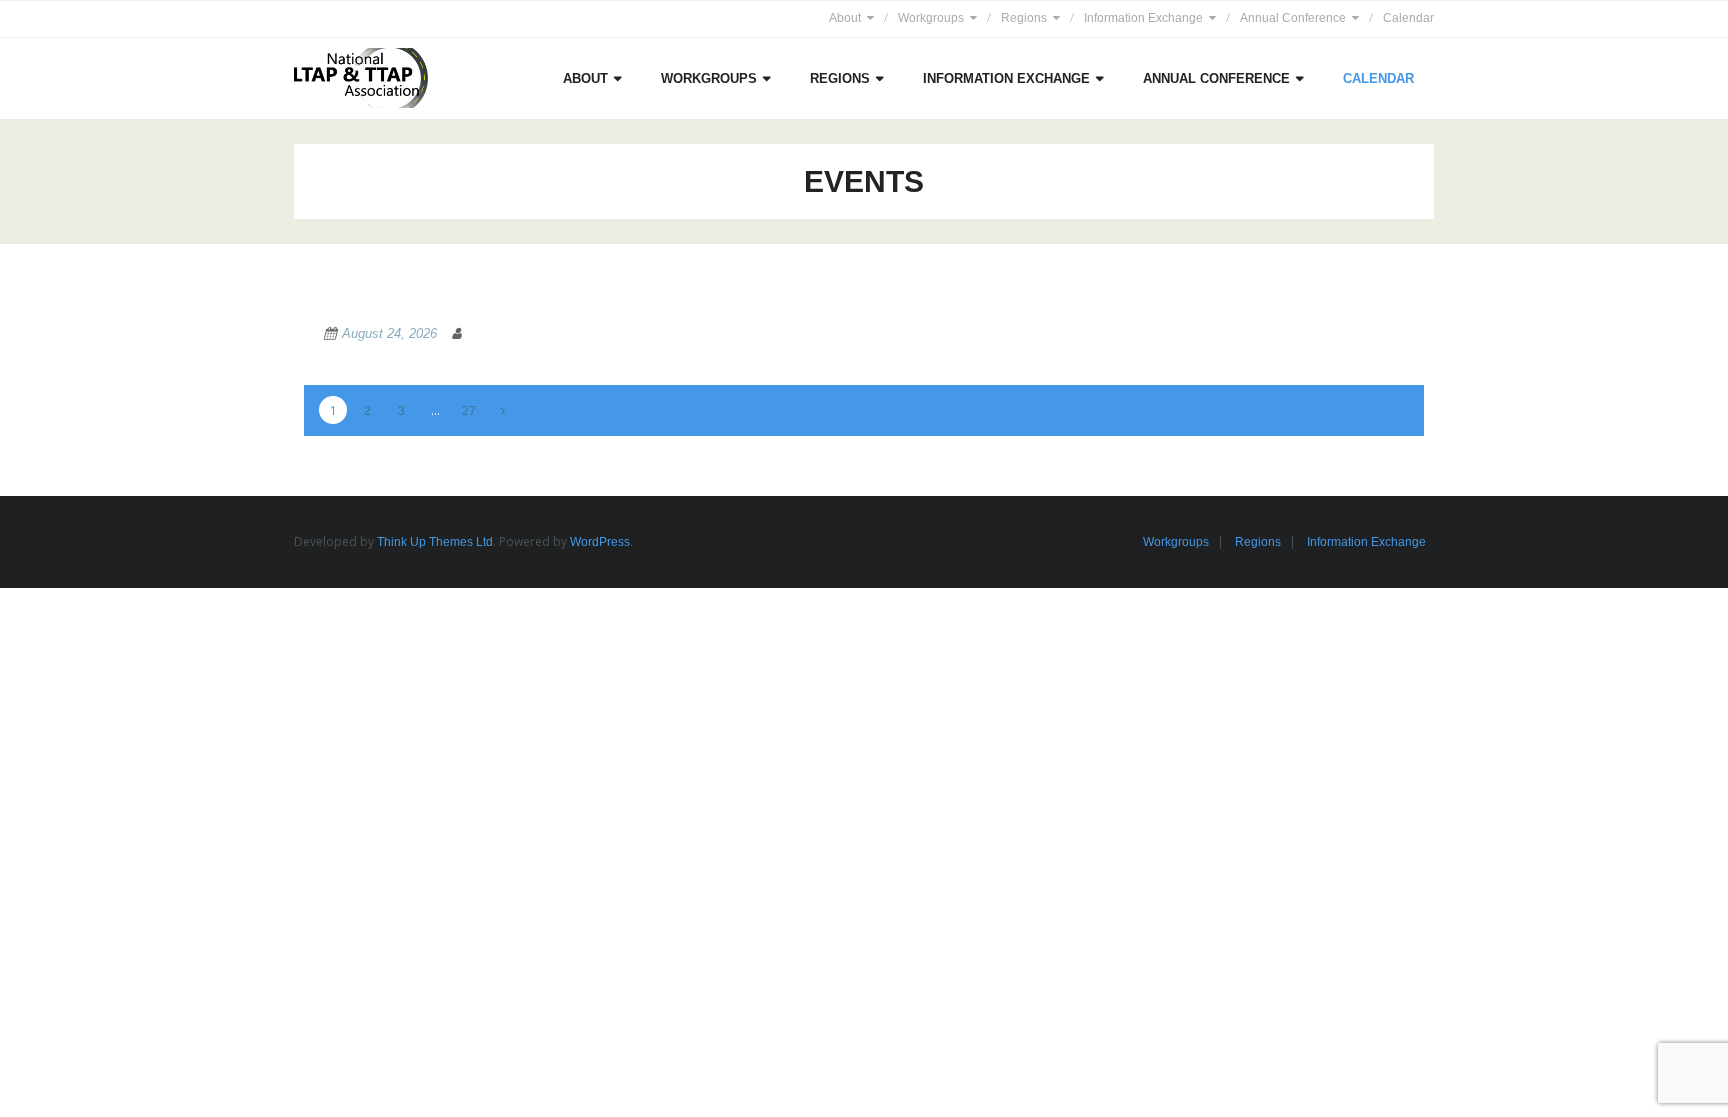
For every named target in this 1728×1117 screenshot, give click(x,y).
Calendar (1408, 18)
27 (469, 410)
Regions (1024, 18)
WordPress (600, 542)
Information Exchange (1143, 18)
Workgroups (931, 18)
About (845, 18)
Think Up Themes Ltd (435, 542)
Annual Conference (1293, 18)
